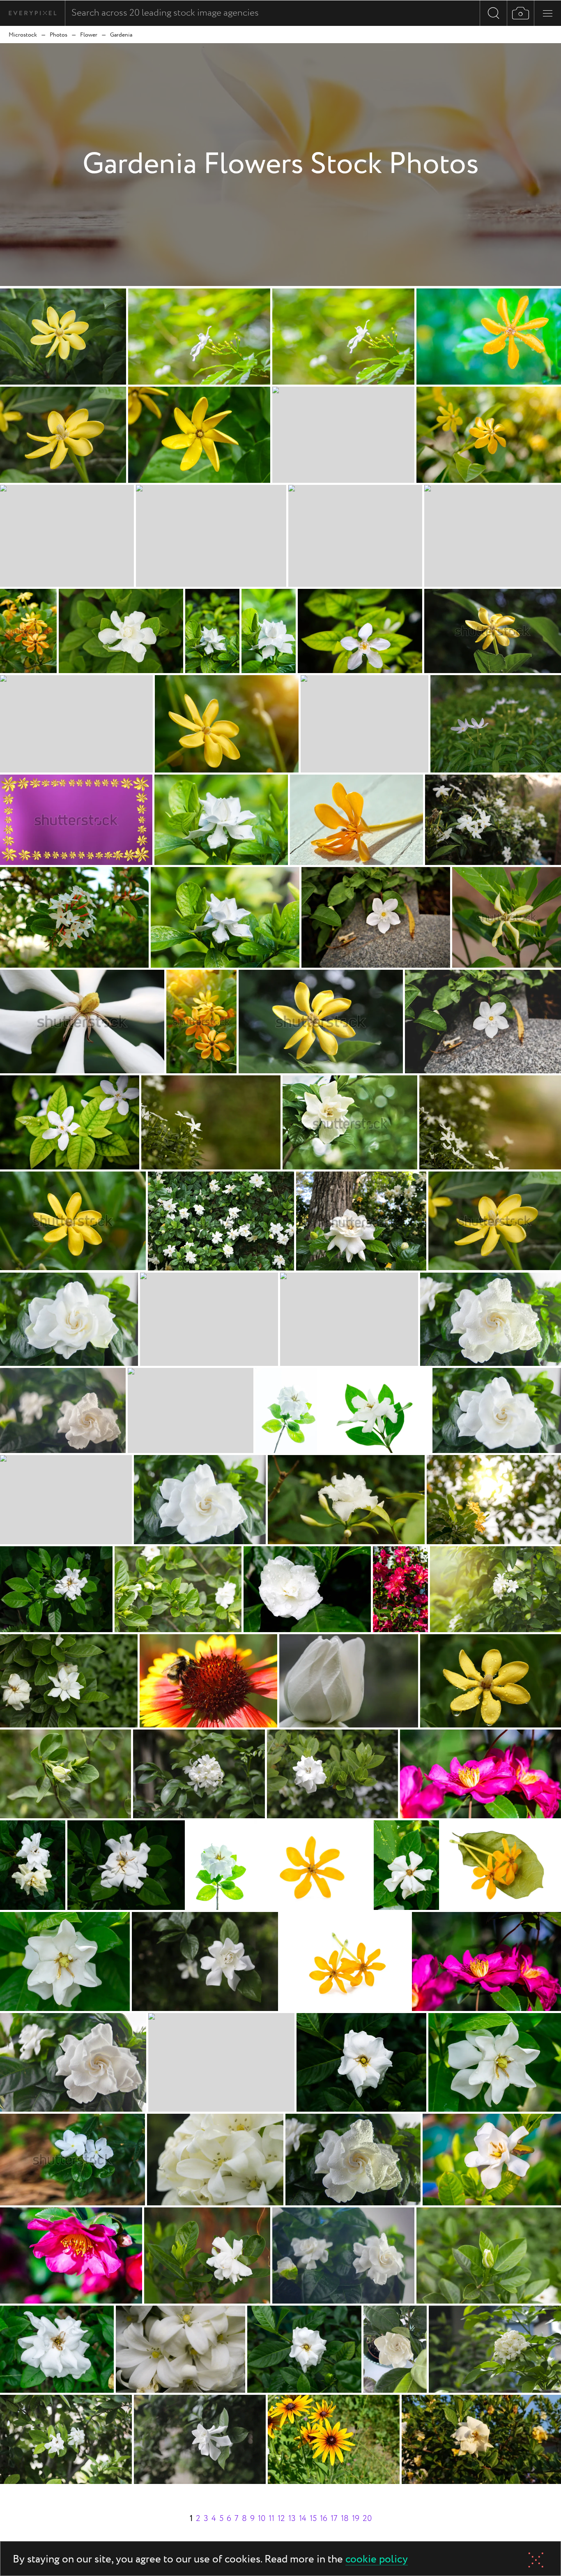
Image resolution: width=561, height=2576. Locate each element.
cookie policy (377, 2560)
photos (59, 35)
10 (262, 2519)
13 (292, 2519)
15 (313, 2519)
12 (281, 2519)
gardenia (121, 35)
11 (271, 2519)
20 (367, 2519)
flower (89, 35)
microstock (23, 35)
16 (324, 2519)
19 (356, 2519)
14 (303, 2519)
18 (345, 2519)
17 (334, 2519)
